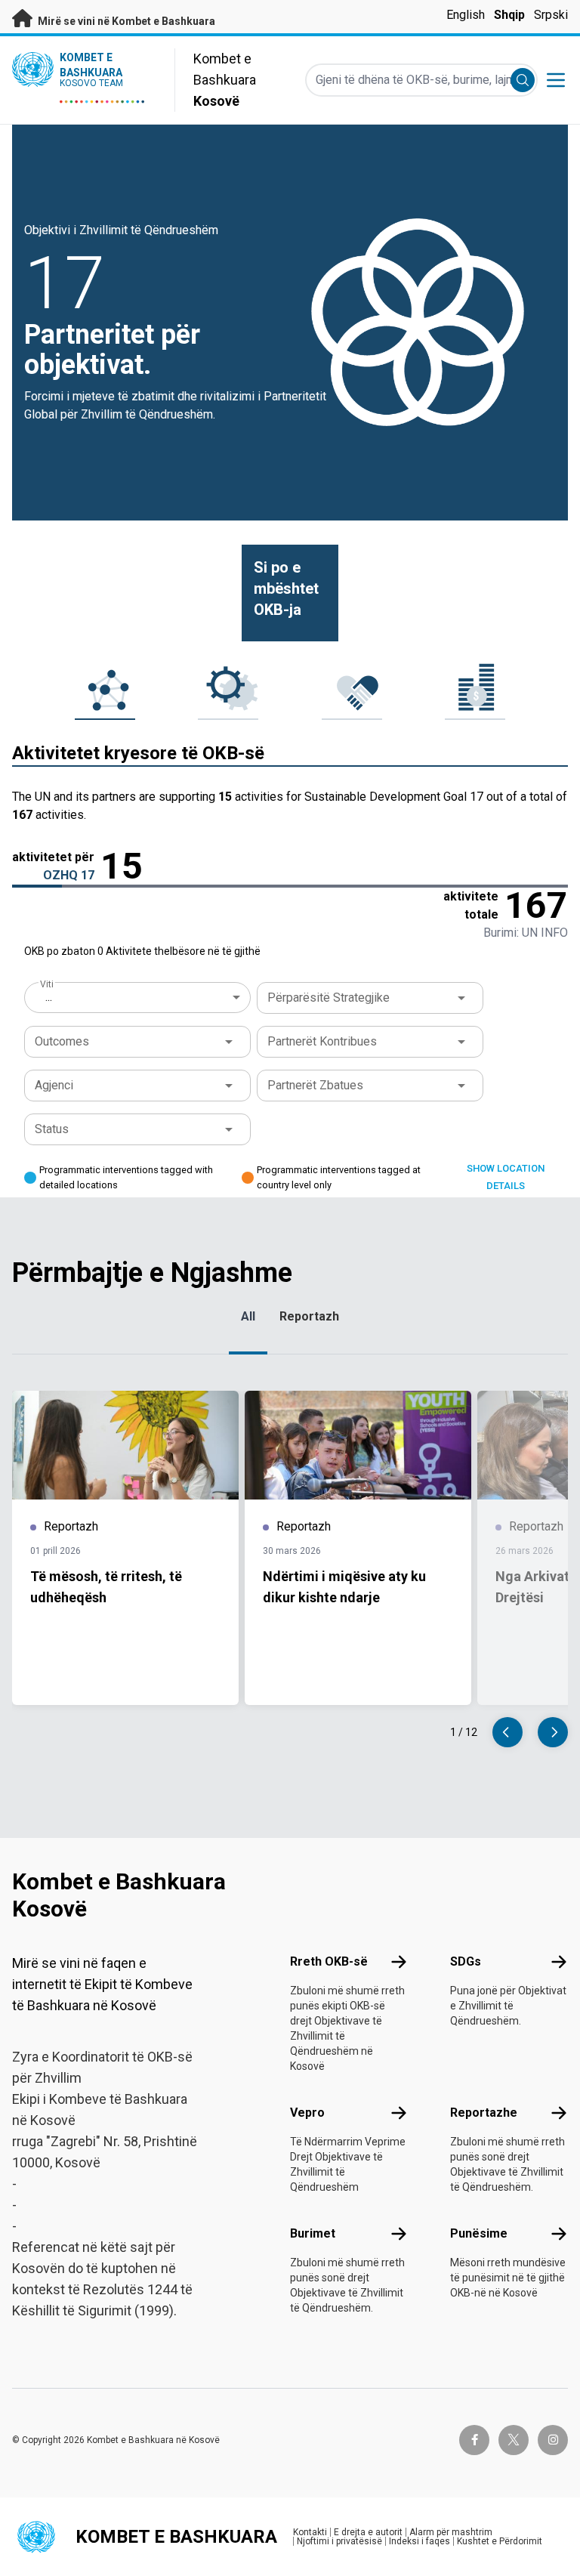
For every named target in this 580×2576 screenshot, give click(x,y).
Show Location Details (506, 1177)
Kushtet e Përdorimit (500, 2541)
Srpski (551, 15)
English (466, 15)
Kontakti (310, 2532)
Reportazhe (484, 2113)
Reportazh (309, 1316)
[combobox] (139, 997)
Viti (46, 984)
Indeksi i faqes (420, 2541)
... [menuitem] (49, 997)
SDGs (466, 1961)
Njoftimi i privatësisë (339, 2541)
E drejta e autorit (368, 2532)
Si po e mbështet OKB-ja (286, 588)
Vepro (307, 2113)
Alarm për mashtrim (451, 2532)
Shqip (509, 15)
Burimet (313, 2233)
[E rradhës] (553, 1732)
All (248, 1316)
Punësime (479, 2233)
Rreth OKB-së (329, 1961)
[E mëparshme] (507, 1732)
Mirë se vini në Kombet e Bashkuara (125, 21)
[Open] (461, 998)
